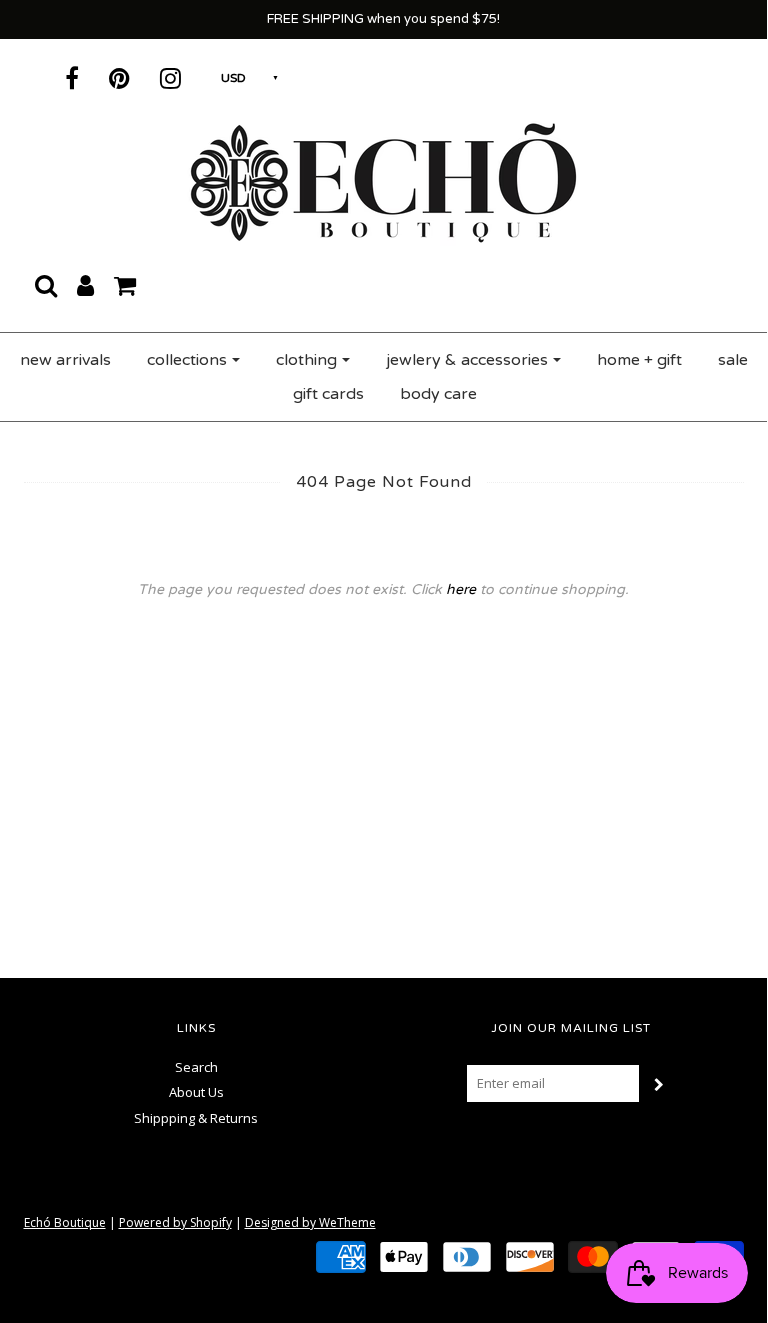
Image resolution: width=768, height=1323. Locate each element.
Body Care (438, 394)
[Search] (46, 285)
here (461, 589)
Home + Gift (639, 360)
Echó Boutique (65, 1222)
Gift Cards (328, 394)
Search (196, 1067)
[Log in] (85, 285)
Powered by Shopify (175, 1222)
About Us (196, 1092)
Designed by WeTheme (310, 1222)
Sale (733, 360)
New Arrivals (65, 360)
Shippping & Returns (196, 1118)
